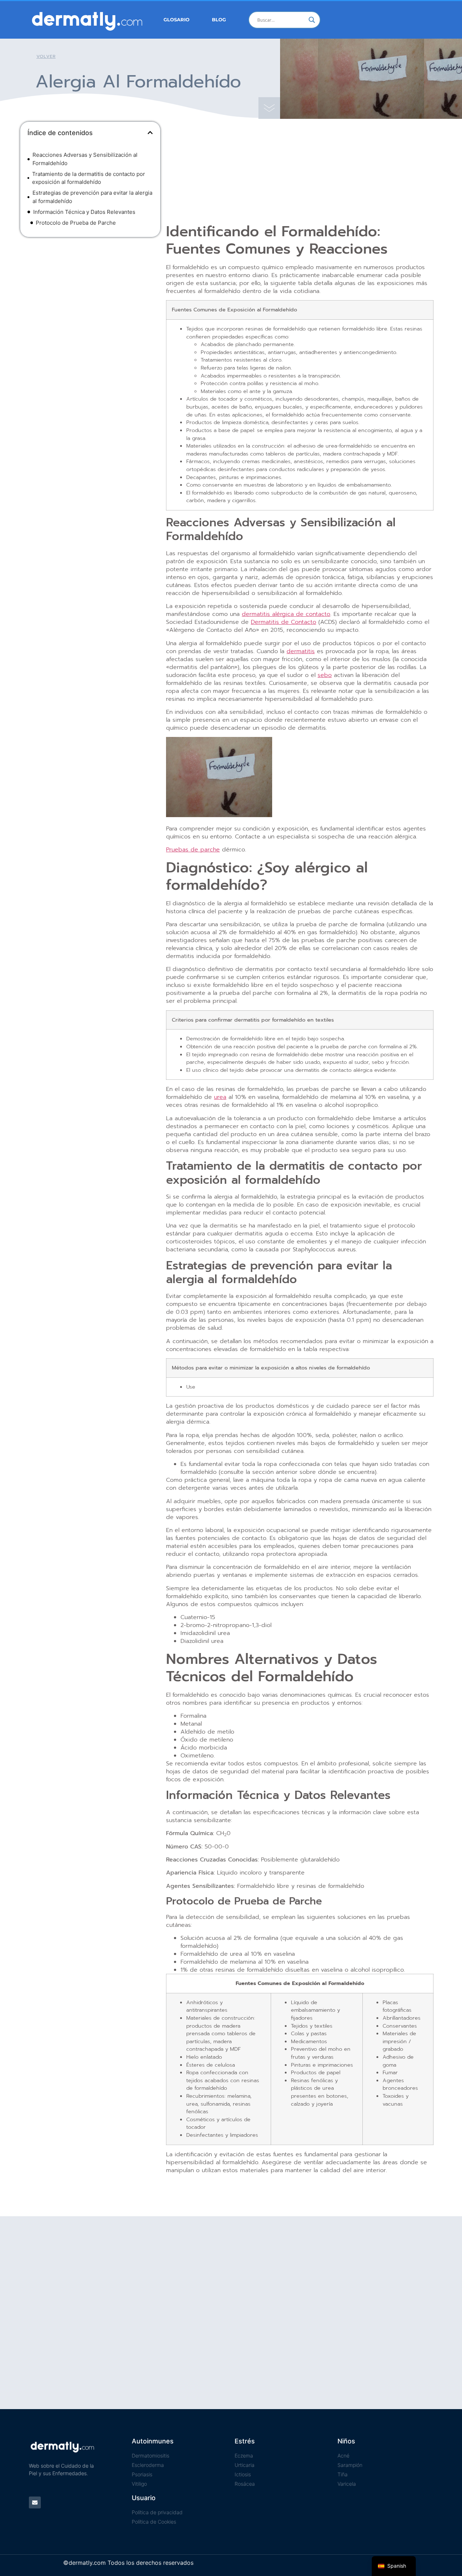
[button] (150, 133)
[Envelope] (35, 2502)
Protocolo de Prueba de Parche (76, 223)
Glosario (176, 20)
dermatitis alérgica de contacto (286, 614)
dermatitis (301, 651)
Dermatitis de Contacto (284, 622)
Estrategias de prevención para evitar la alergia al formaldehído (92, 197)
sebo (325, 675)
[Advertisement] (90, 295)
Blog (219, 20)
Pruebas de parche (193, 850)
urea (220, 1097)
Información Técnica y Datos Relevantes (84, 212)
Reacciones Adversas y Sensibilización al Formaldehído (85, 159)
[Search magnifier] (312, 20)
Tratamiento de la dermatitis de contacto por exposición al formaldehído (89, 178)
